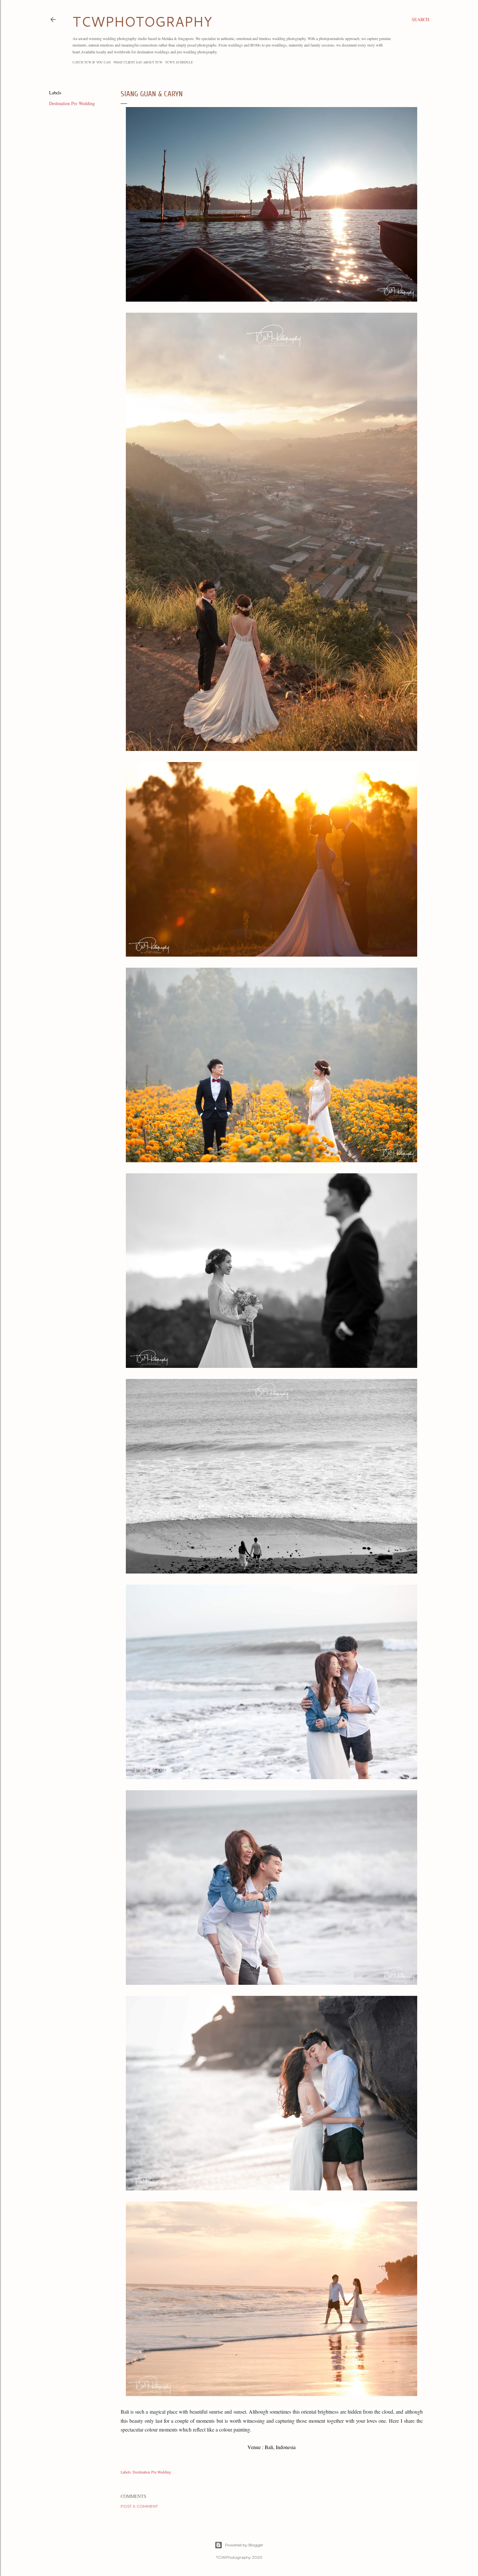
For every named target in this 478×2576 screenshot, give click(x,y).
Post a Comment (139, 2506)
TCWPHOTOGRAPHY (142, 21)
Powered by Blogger (244, 2545)
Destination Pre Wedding (72, 103)
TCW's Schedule (179, 62)
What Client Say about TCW (138, 62)
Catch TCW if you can (92, 62)
